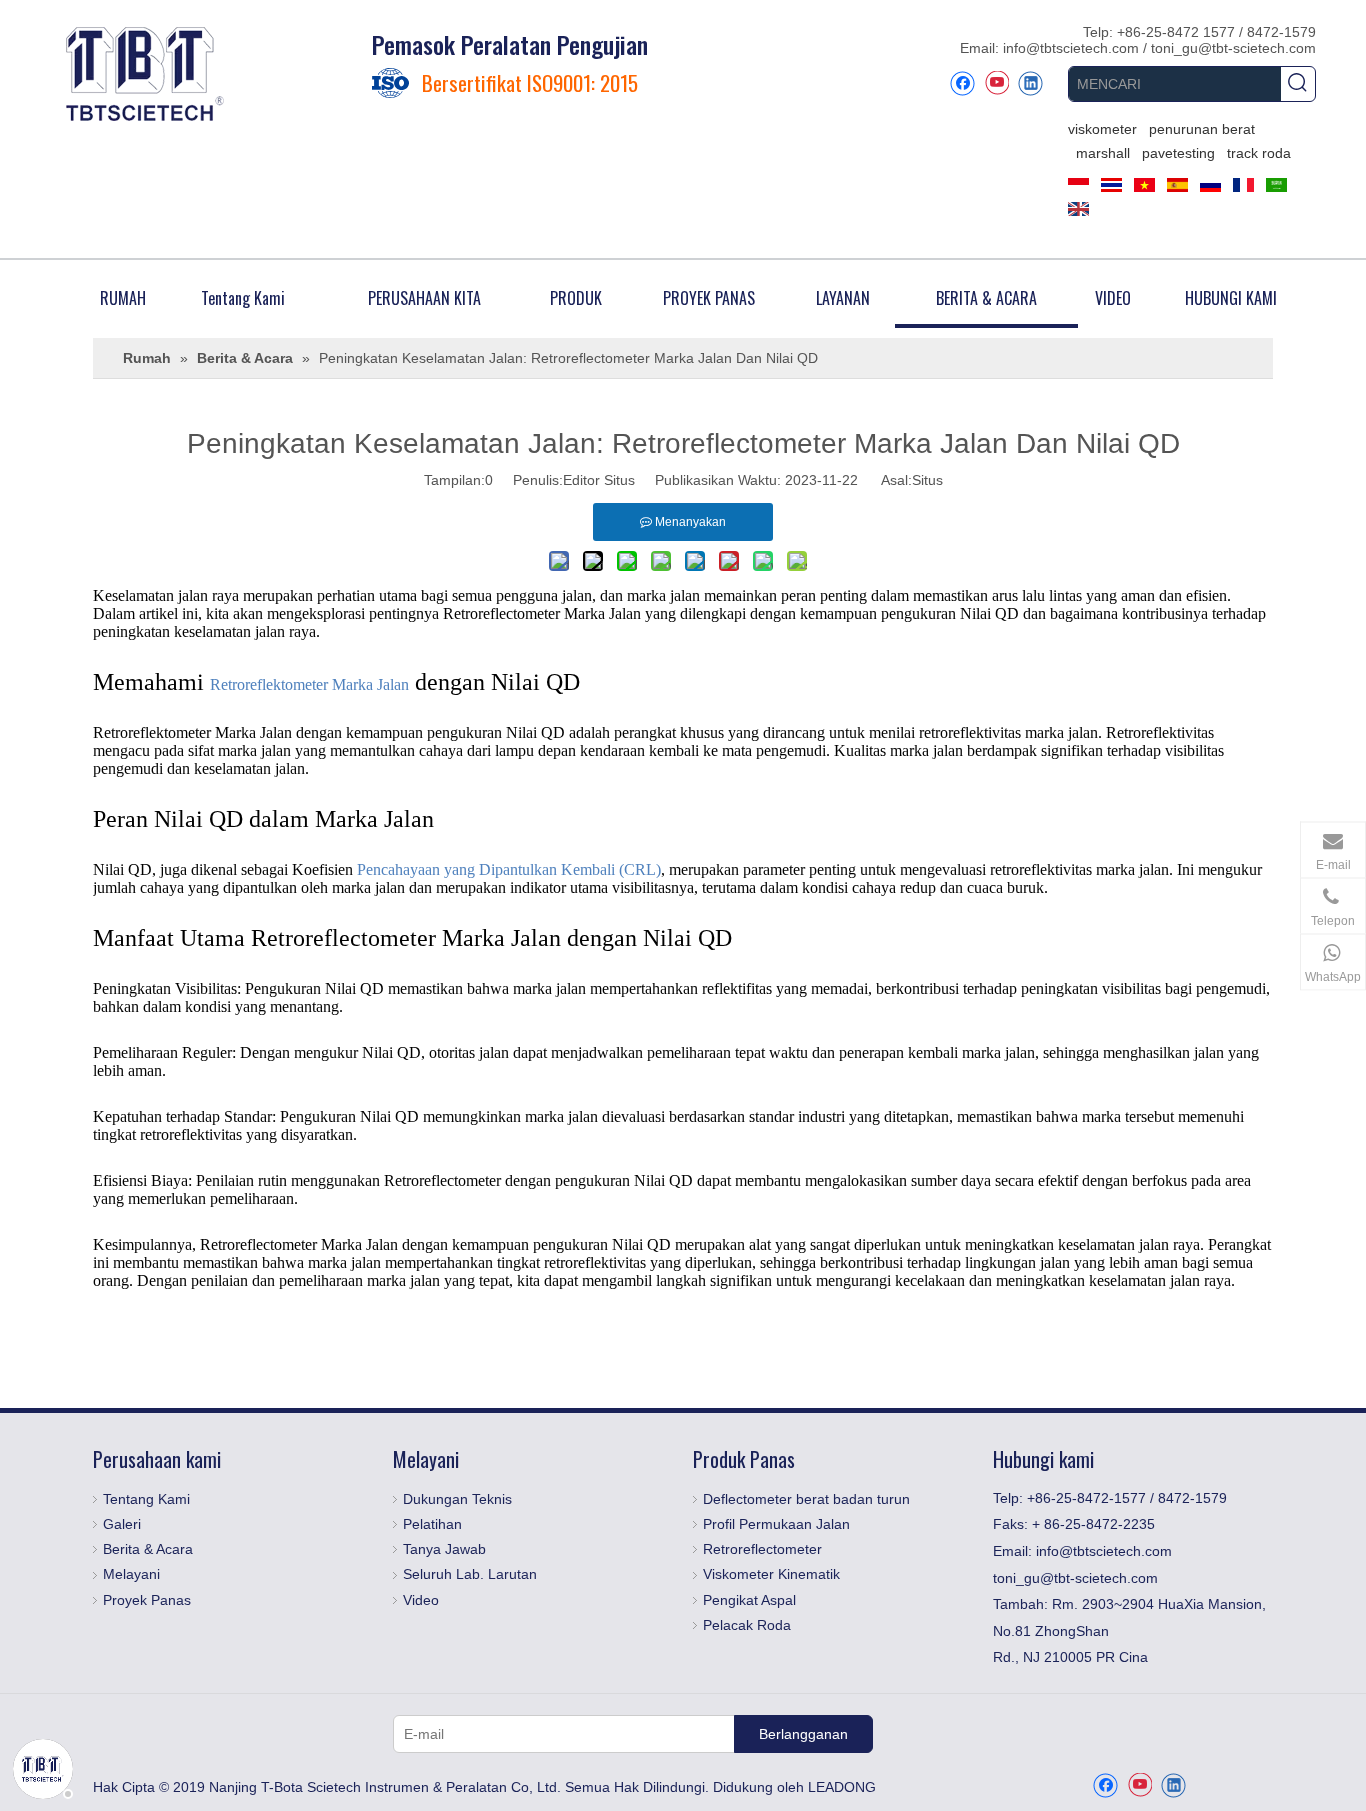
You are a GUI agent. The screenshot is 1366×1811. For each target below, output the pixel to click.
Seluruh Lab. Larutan (470, 1574)
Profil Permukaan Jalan (776, 1524)
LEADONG (842, 1787)
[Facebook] (962, 83)
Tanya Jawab (444, 1549)
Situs (927, 480)
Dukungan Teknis (457, 1499)
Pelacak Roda (747, 1625)
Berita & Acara (148, 1549)
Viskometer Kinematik (771, 1574)
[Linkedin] (1030, 83)
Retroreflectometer (762, 1549)
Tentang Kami (146, 1499)
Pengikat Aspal (749, 1600)
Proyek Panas (147, 1600)
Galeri (122, 1524)
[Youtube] (996, 83)
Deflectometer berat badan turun (806, 1499)
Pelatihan (432, 1524)
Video (421, 1600)
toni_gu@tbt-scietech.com (1233, 48)
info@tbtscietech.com (1073, 48)
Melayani (131, 1574)
